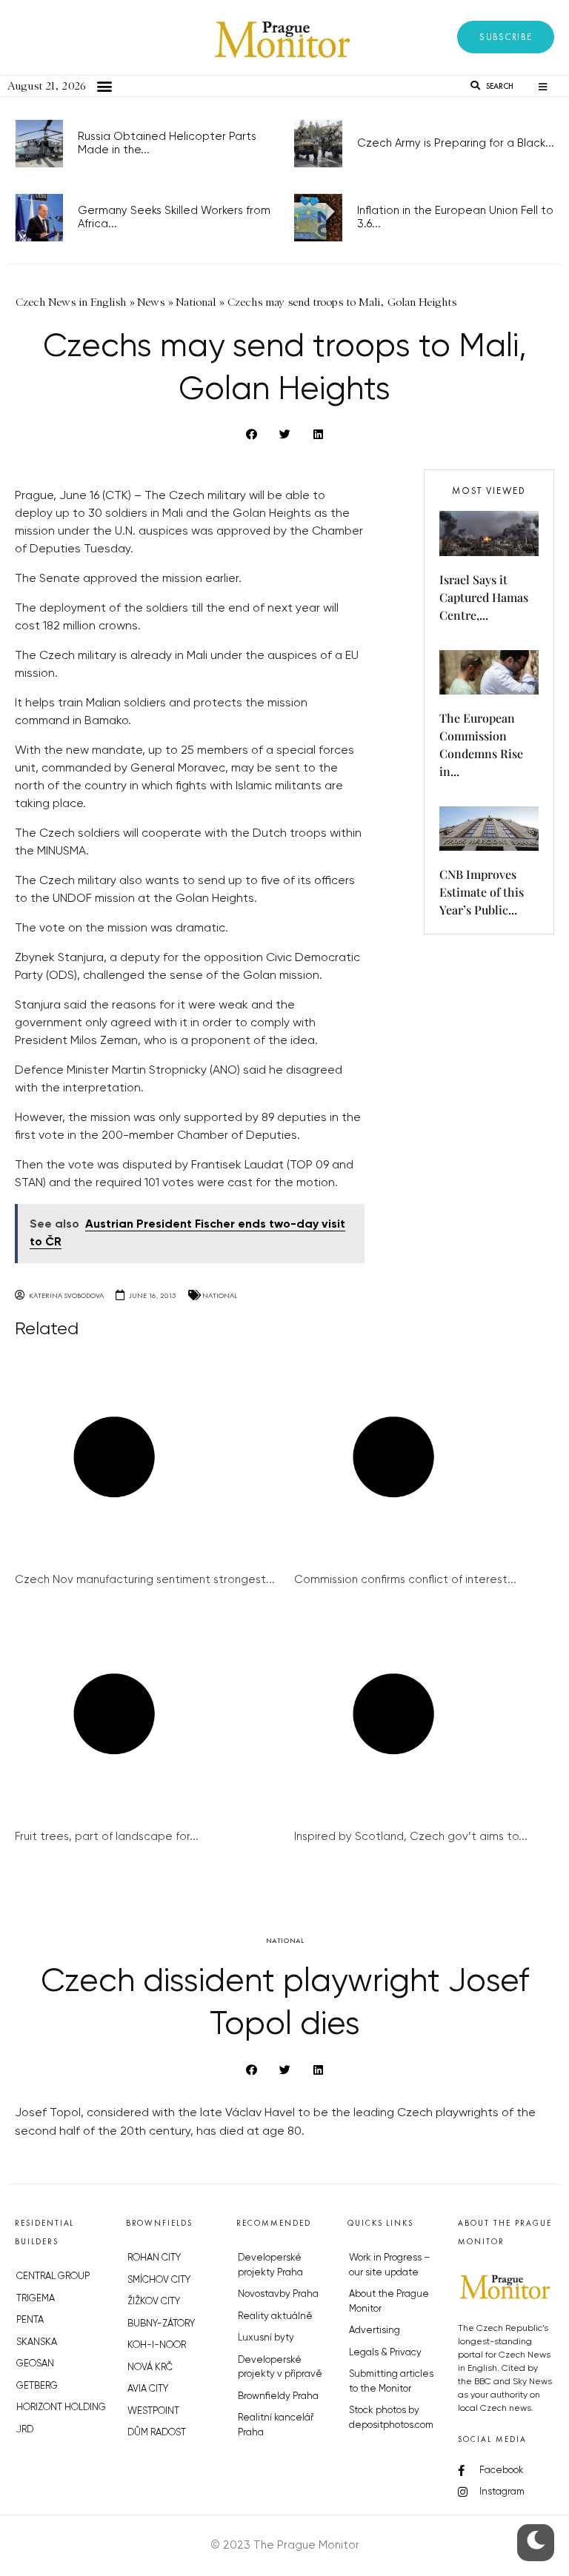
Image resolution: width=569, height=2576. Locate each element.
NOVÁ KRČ (150, 2368)
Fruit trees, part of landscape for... (107, 1837)
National (220, 1295)
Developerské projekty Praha (270, 2265)
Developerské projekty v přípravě (280, 2368)
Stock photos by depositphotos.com (391, 2418)
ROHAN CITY (154, 2258)
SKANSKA (37, 2342)
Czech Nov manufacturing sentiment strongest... (145, 1580)
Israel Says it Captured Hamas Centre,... (484, 597)
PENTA (30, 2320)
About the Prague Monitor (389, 2302)
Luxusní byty (266, 2338)
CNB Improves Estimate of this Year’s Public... (482, 892)
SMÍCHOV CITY (159, 2280)
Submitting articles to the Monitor (391, 2382)
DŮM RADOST (157, 2433)
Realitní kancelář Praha (276, 2425)
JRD (25, 2430)
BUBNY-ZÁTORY (161, 2324)
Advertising (375, 2331)
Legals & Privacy (385, 2353)
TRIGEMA (36, 2299)
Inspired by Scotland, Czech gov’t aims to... (411, 1837)
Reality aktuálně (275, 2316)
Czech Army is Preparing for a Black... (456, 143)
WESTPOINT (153, 2411)
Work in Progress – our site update (390, 2265)
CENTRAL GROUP (53, 2276)
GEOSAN (35, 2364)
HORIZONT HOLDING (61, 2408)
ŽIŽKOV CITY (154, 2302)
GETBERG (37, 2386)
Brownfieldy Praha (278, 2396)
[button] (506, 37)
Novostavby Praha (278, 2294)
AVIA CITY (148, 2389)
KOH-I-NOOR (157, 2345)
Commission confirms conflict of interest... (405, 1580)
